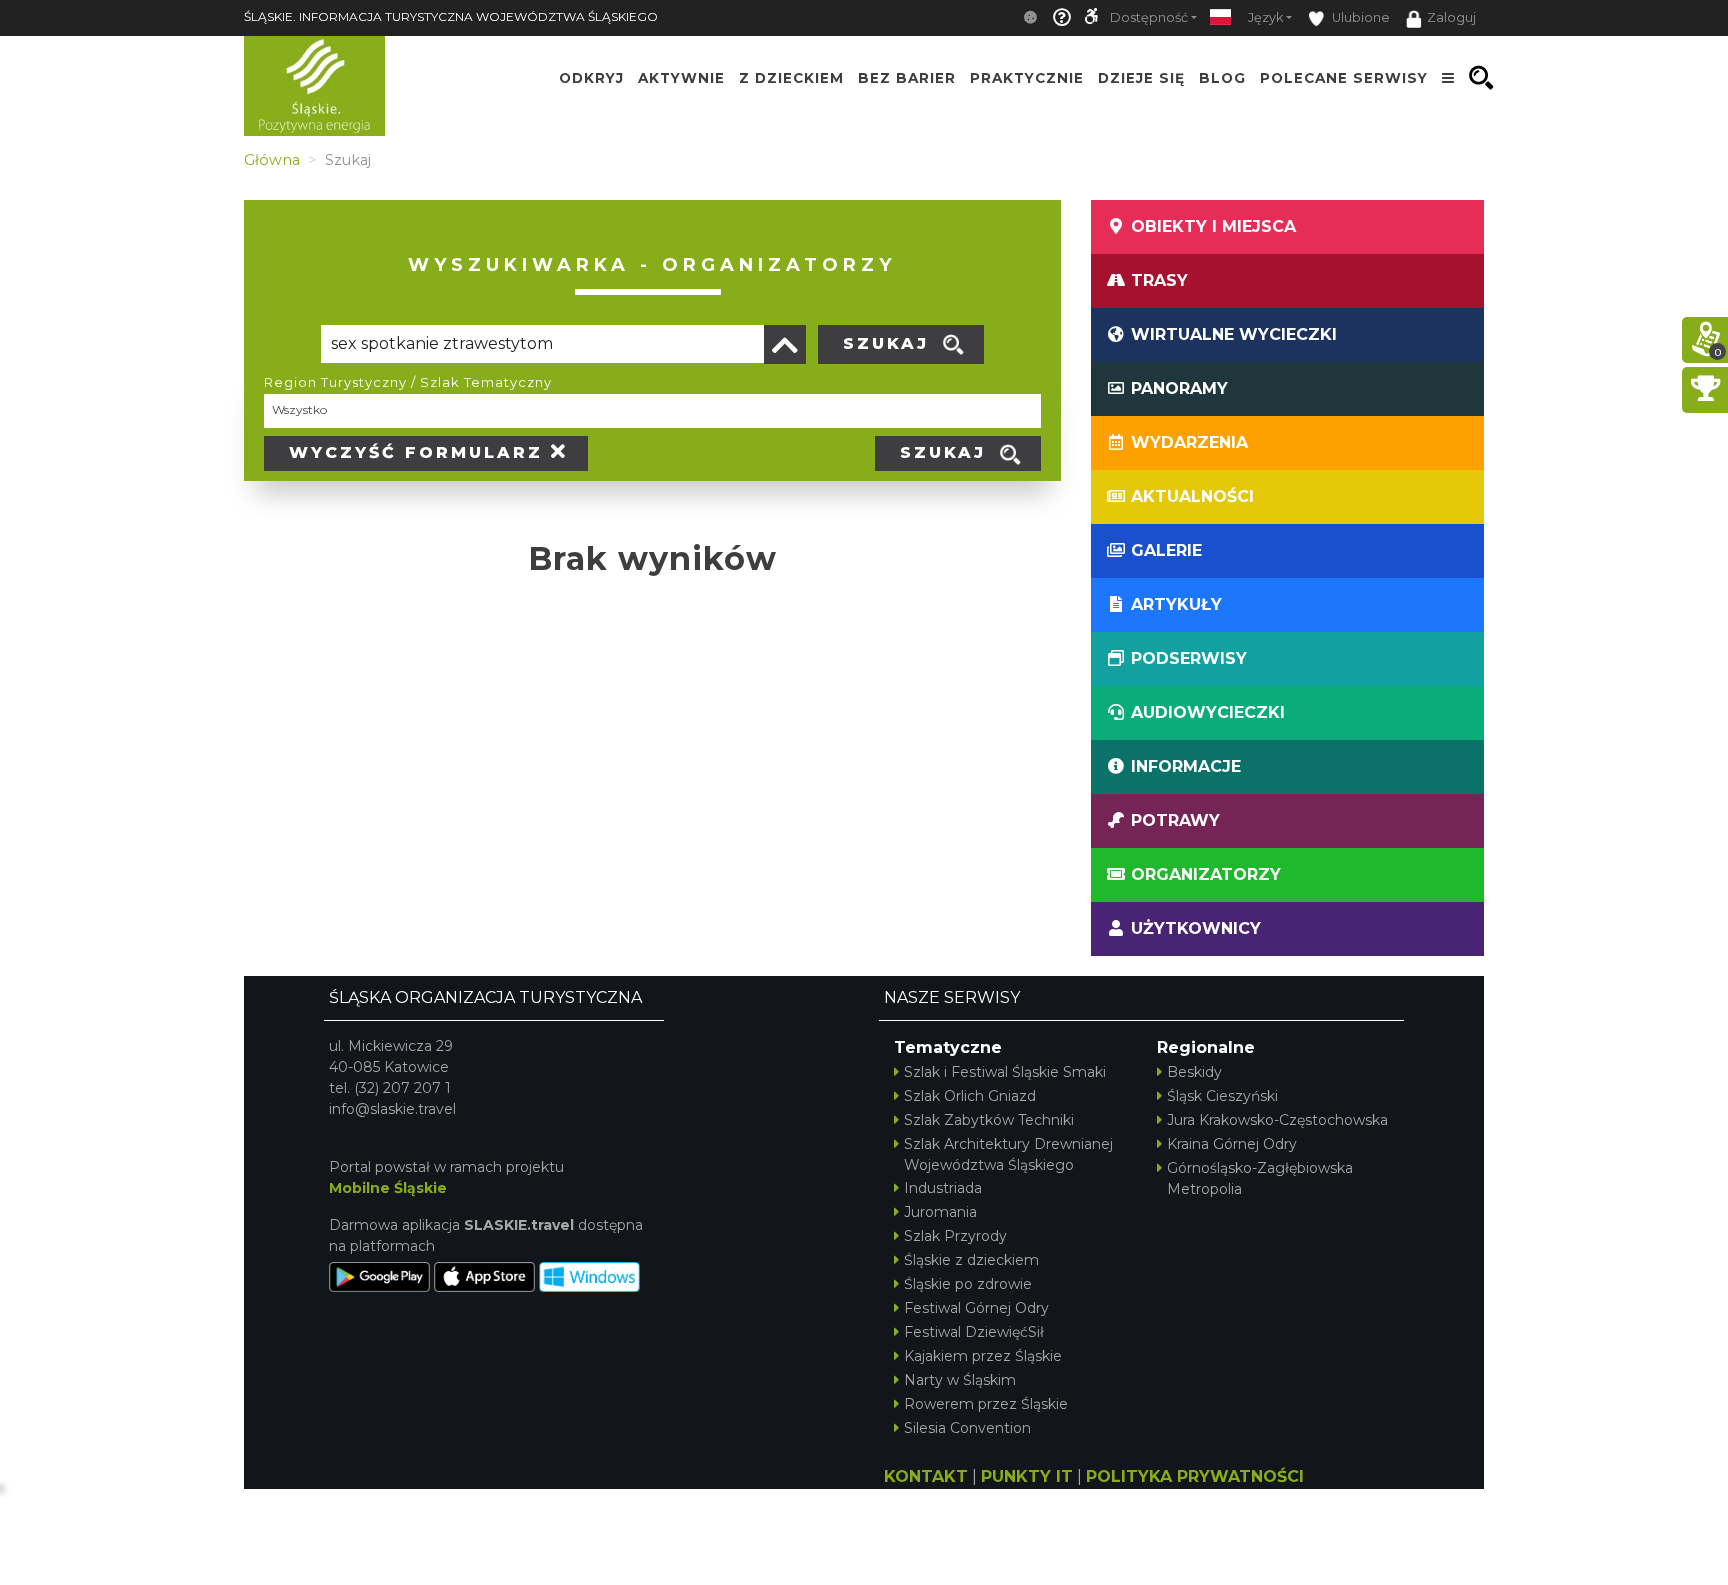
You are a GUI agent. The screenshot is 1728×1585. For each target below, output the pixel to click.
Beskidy (1194, 1072)
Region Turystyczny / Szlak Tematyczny (408, 382)
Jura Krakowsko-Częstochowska (1277, 1120)
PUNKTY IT (1027, 1476)
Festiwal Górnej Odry (976, 1308)
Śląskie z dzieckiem (971, 1260)
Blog (1222, 78)
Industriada (943, 1188)
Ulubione (1359, 17)
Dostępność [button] (1149, 17)
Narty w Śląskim (960, 1380)
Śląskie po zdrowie (968, 1284)
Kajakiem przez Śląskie (983, 1356)
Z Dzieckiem (791, 78)
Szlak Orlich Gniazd (970, 1096)
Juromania (940, 1212)
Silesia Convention (967, 1428)
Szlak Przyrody (955, 1236)
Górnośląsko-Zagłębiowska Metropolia (1260, 1178)
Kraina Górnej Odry (1232, 1144)
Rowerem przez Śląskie (986, 1404)
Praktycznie (1027, 78)
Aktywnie (681, 78)
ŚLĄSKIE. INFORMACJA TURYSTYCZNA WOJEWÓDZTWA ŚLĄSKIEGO (451, 16)
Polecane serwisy (1344, 78)
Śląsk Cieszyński (1222, 1096)
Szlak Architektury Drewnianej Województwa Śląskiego (1008, 1154)
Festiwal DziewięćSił (974, 1332)
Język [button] (1265, 17)
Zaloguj (1451, 17)
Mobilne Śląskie (388, 1188)
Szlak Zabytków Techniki (989, 1120)
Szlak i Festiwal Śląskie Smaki (1005, 1072)
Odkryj (591, 78)
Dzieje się (1141, 78)
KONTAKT (926, 1476)
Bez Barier (907, 78)
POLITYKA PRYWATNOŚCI (1195, 1476)
